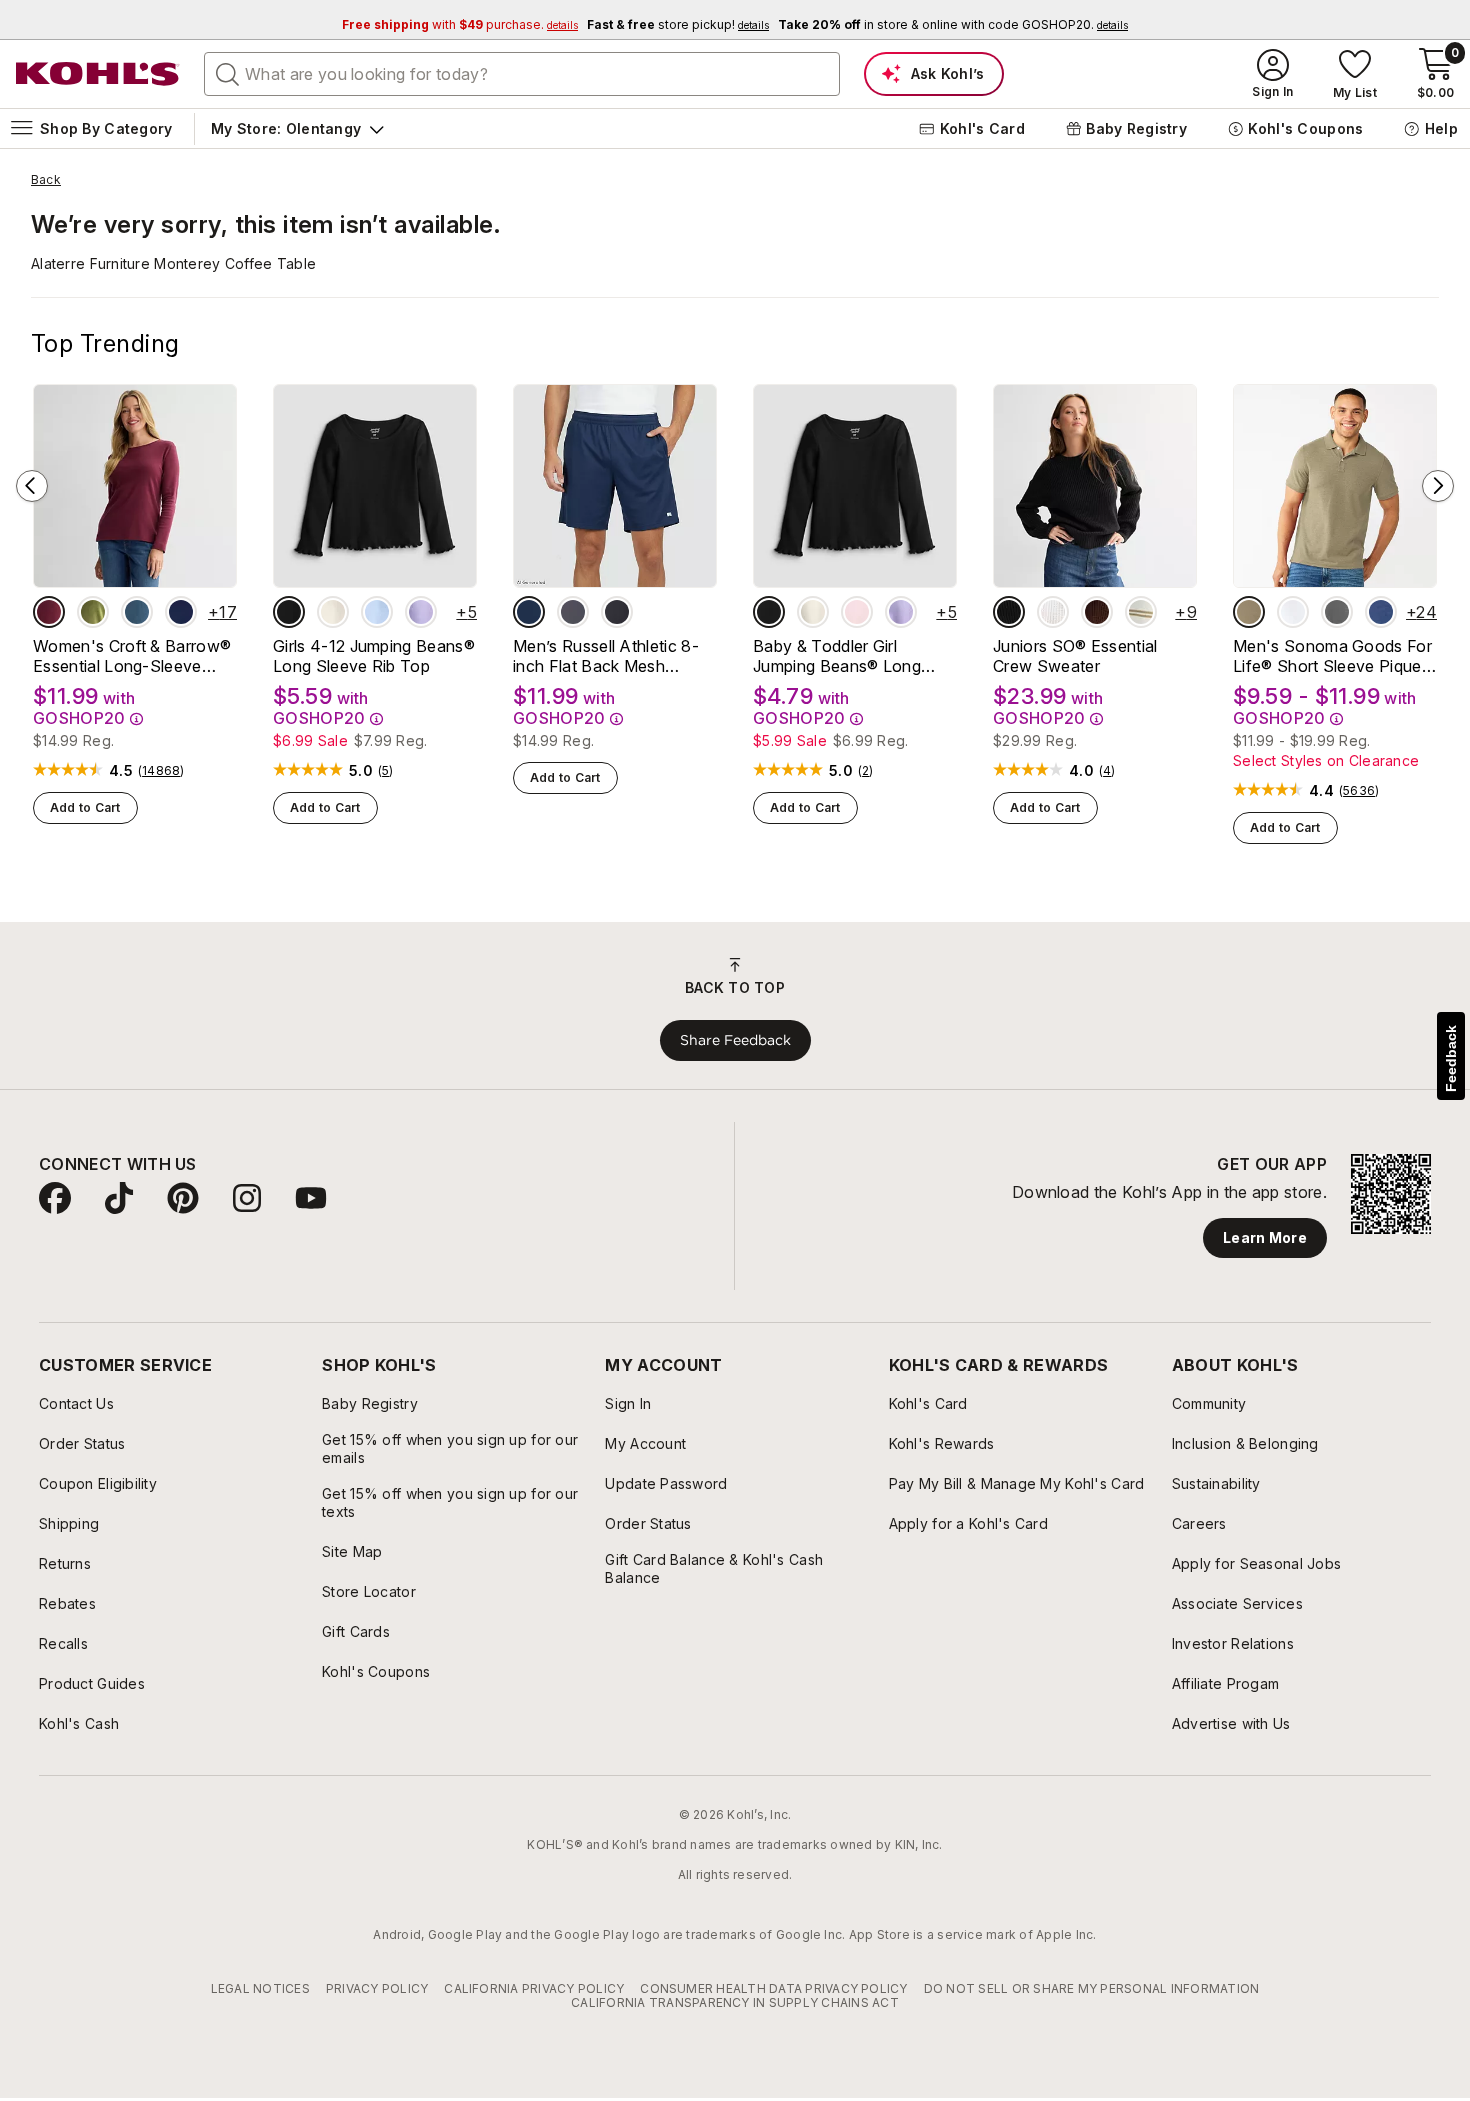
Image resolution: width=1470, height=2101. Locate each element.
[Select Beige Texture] (1249, 612)
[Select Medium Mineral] (1337, 612)
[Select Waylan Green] (93, 612)
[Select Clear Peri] (377, 612)
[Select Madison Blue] (137, 612)
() (161, 771)
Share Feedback (735, 1040)
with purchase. (460, 24)
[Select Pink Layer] (857, 612)
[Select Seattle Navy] (181, 612)
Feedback (1451, 1058)
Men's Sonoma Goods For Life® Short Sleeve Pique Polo (1332, 656)
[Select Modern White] (1293, 612)
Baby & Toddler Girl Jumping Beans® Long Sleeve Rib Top (837, 656)
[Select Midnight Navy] (529, 612)
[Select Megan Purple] (421, 612)
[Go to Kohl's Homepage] (98, 74)
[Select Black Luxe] (289, 612)
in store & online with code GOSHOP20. (953, 24)
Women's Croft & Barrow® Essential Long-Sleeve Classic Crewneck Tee (132, 656)
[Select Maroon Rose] (49, 612)
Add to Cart (85, 807)
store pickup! (678, 24)
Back (46, 180)
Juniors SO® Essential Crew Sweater (1075, 656)
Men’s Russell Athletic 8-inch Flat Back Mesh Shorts (606, 656)
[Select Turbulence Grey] (573, 612)
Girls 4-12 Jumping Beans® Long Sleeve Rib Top (374, 656)
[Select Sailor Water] (1381, 612)
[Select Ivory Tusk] (333, 612)
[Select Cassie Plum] (1097, 612)
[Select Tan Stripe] (1141, 612)
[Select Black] (617, 612)
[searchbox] (522, 74)
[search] (228, 73)
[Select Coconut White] (1053, 612)
